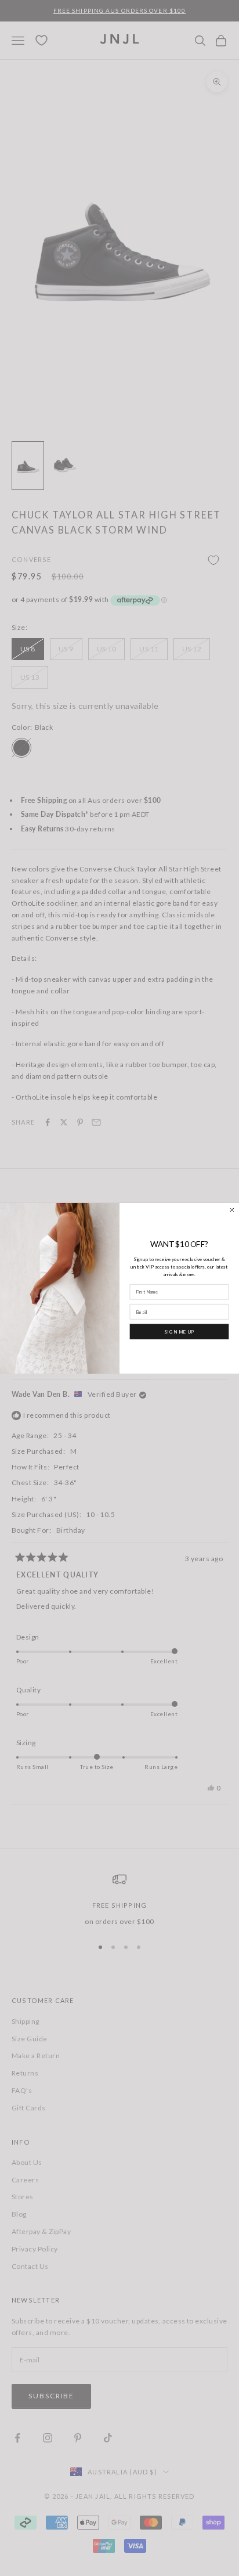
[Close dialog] (232, 1210)
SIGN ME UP (179, 1331)
